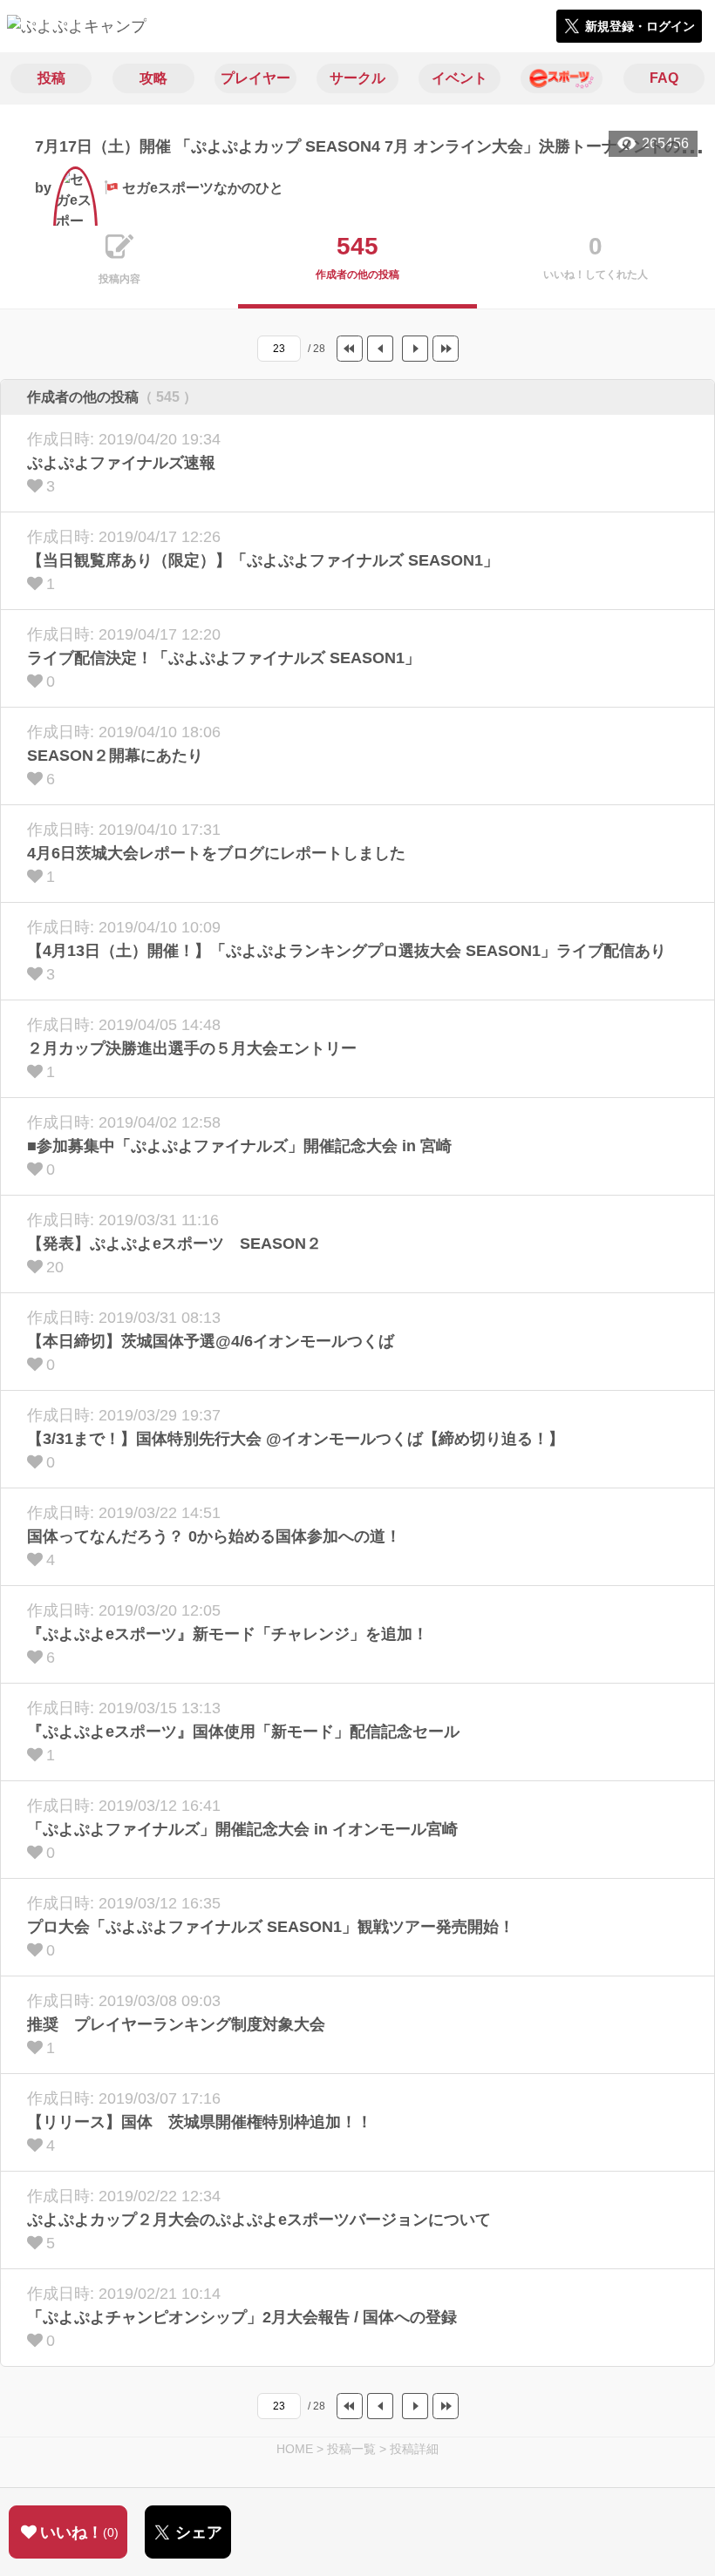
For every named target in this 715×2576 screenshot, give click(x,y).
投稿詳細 (414, 2449)
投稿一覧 (351, 2449)
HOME (295, 2449)
